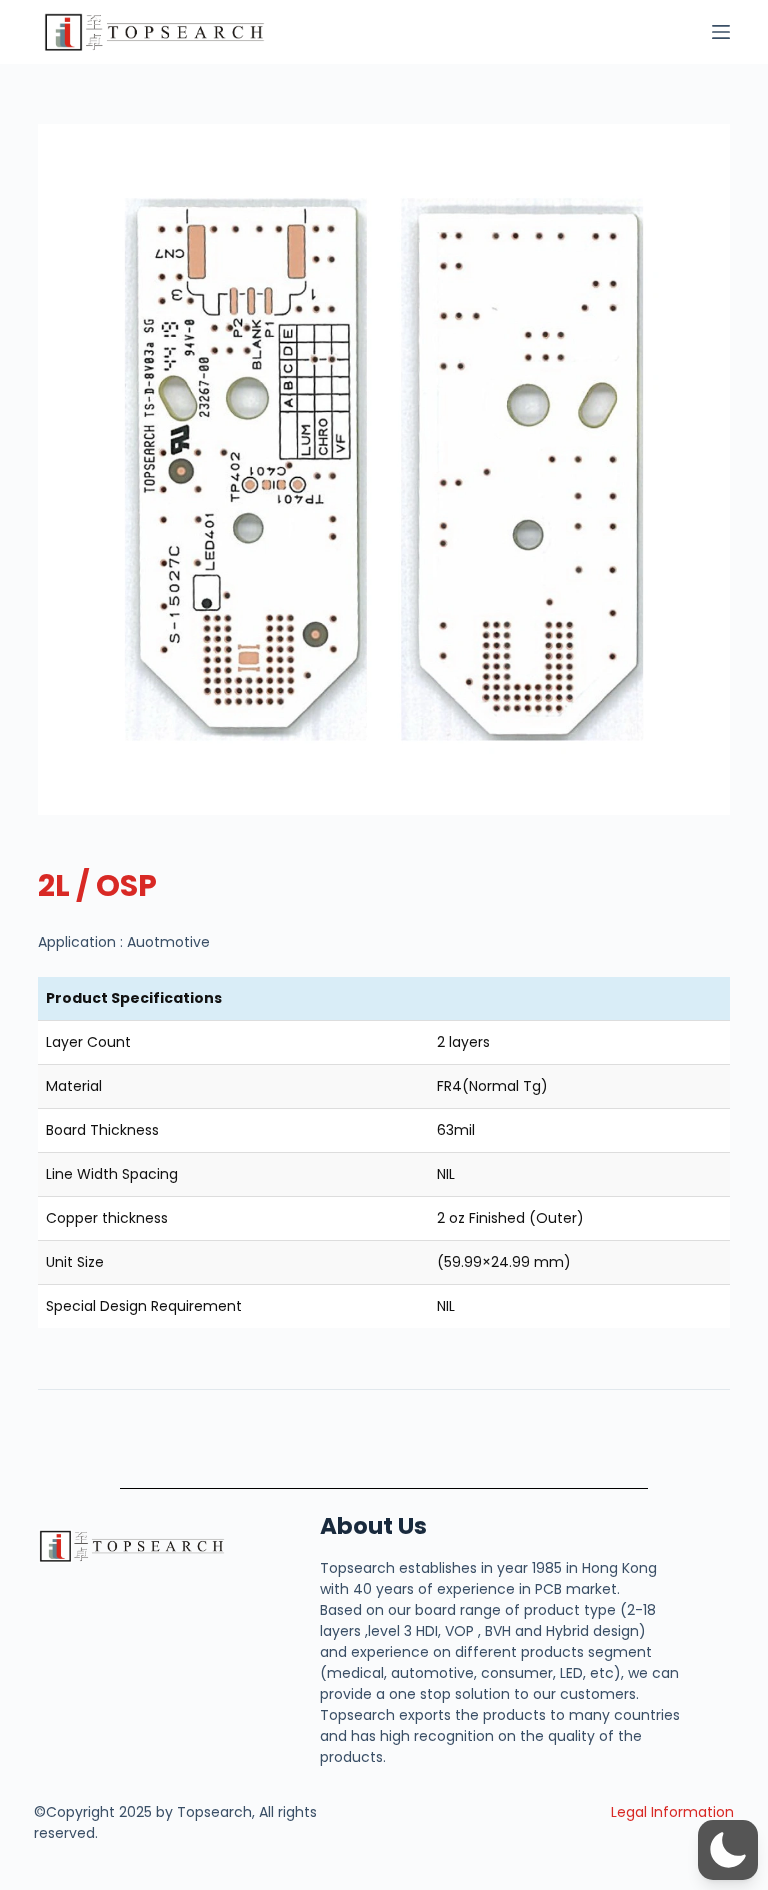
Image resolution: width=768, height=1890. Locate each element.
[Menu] (721, 32)
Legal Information (672, 1812)
